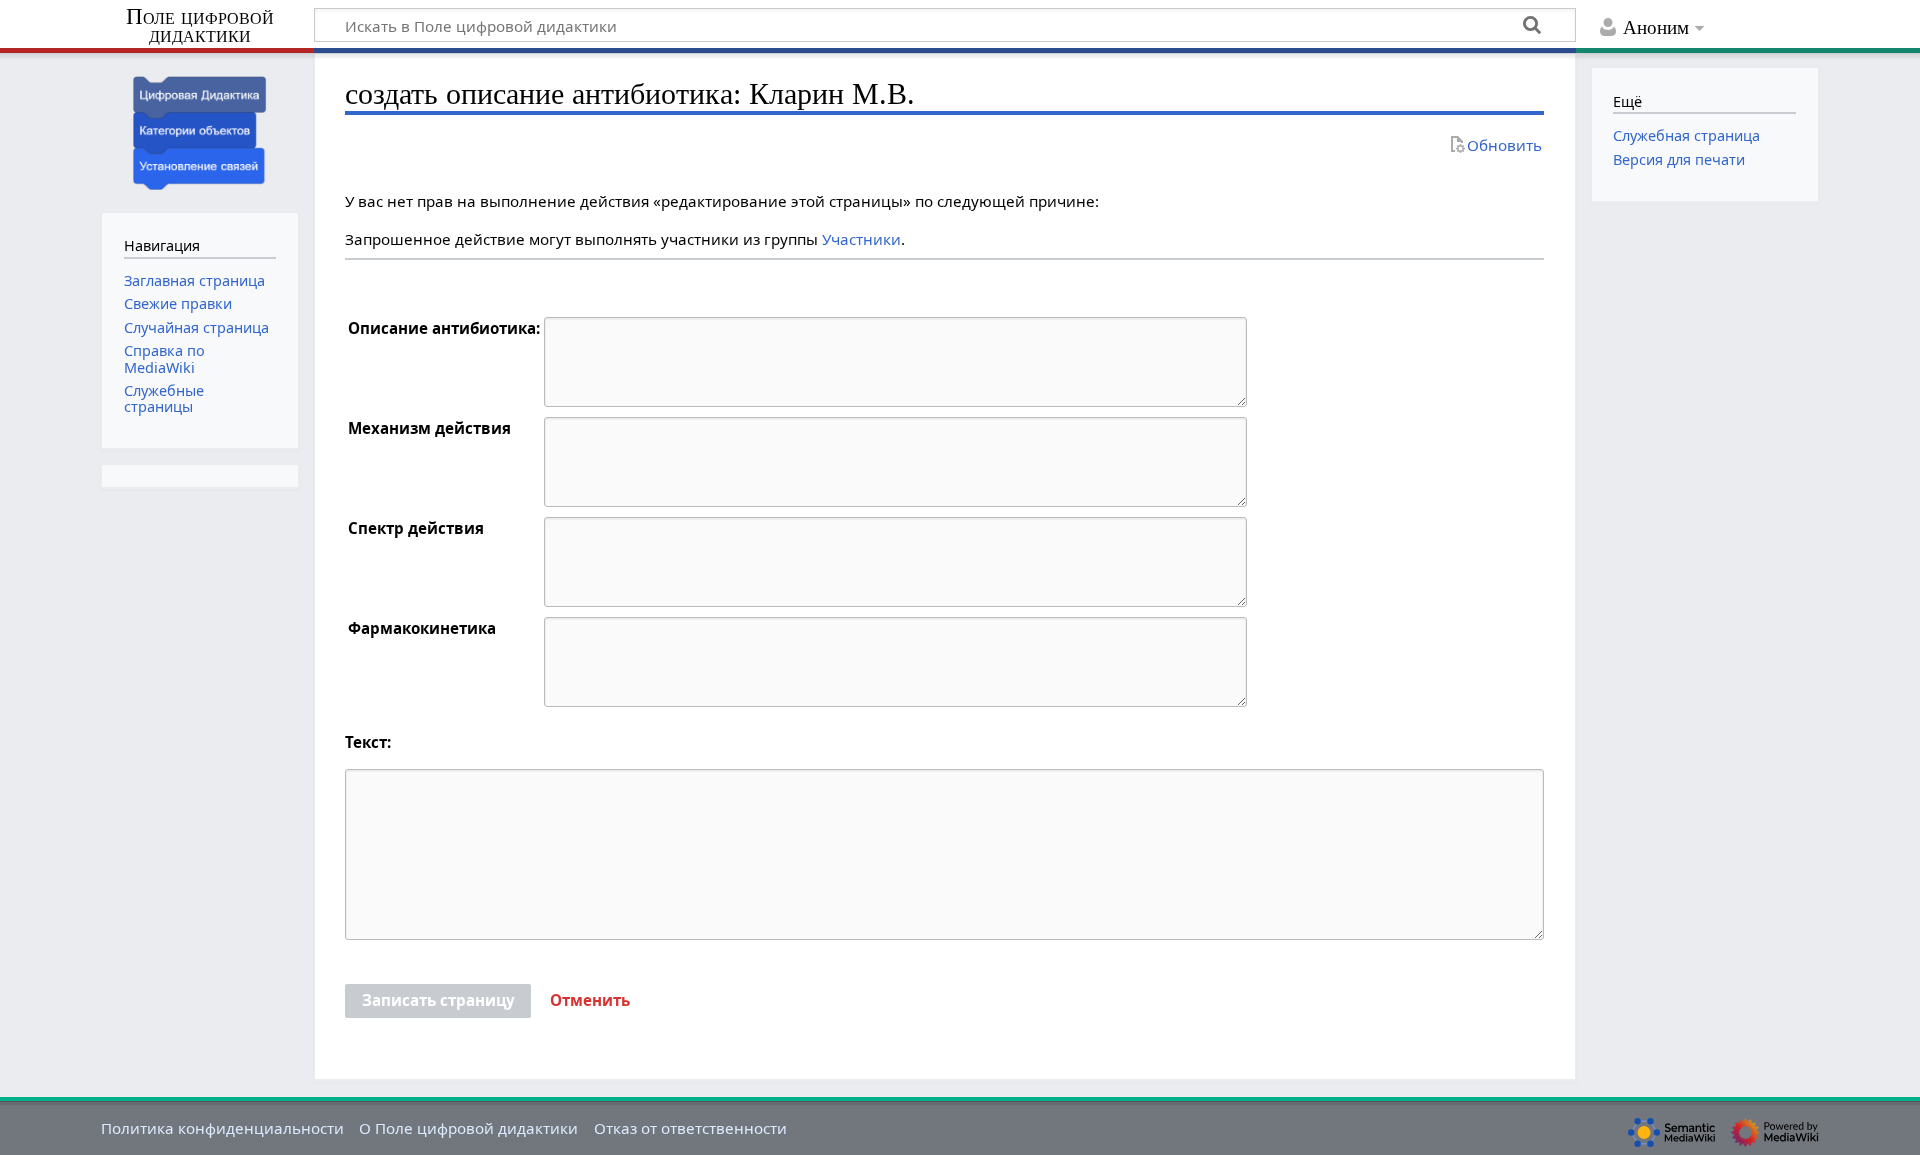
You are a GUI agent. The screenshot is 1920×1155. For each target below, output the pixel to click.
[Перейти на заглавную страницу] (200, 130)
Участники (861, 239)
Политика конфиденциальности (222, 1128)
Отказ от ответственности (690, 1128)
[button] (590, 1001)
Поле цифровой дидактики (200, 26)
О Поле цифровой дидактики (468, 1128)
